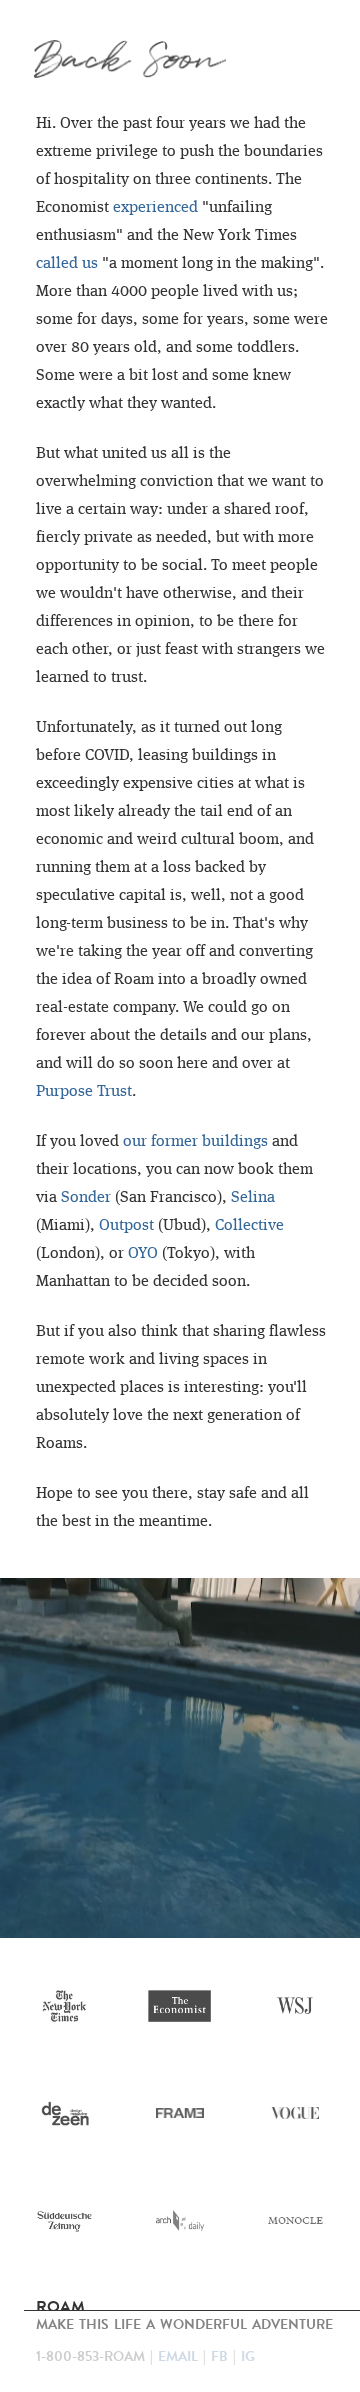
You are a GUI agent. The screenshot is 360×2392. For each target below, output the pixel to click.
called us (67, 264)
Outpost (126, 1226)
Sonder (86, 1198)
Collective (249, 1226)
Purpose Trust (84, 1092)
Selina (253, 1198)
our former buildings (195, 1142)
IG (248, 2356)
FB (219, 2356)
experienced (155, 208)
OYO (143, 1254)
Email (178, 2356)
